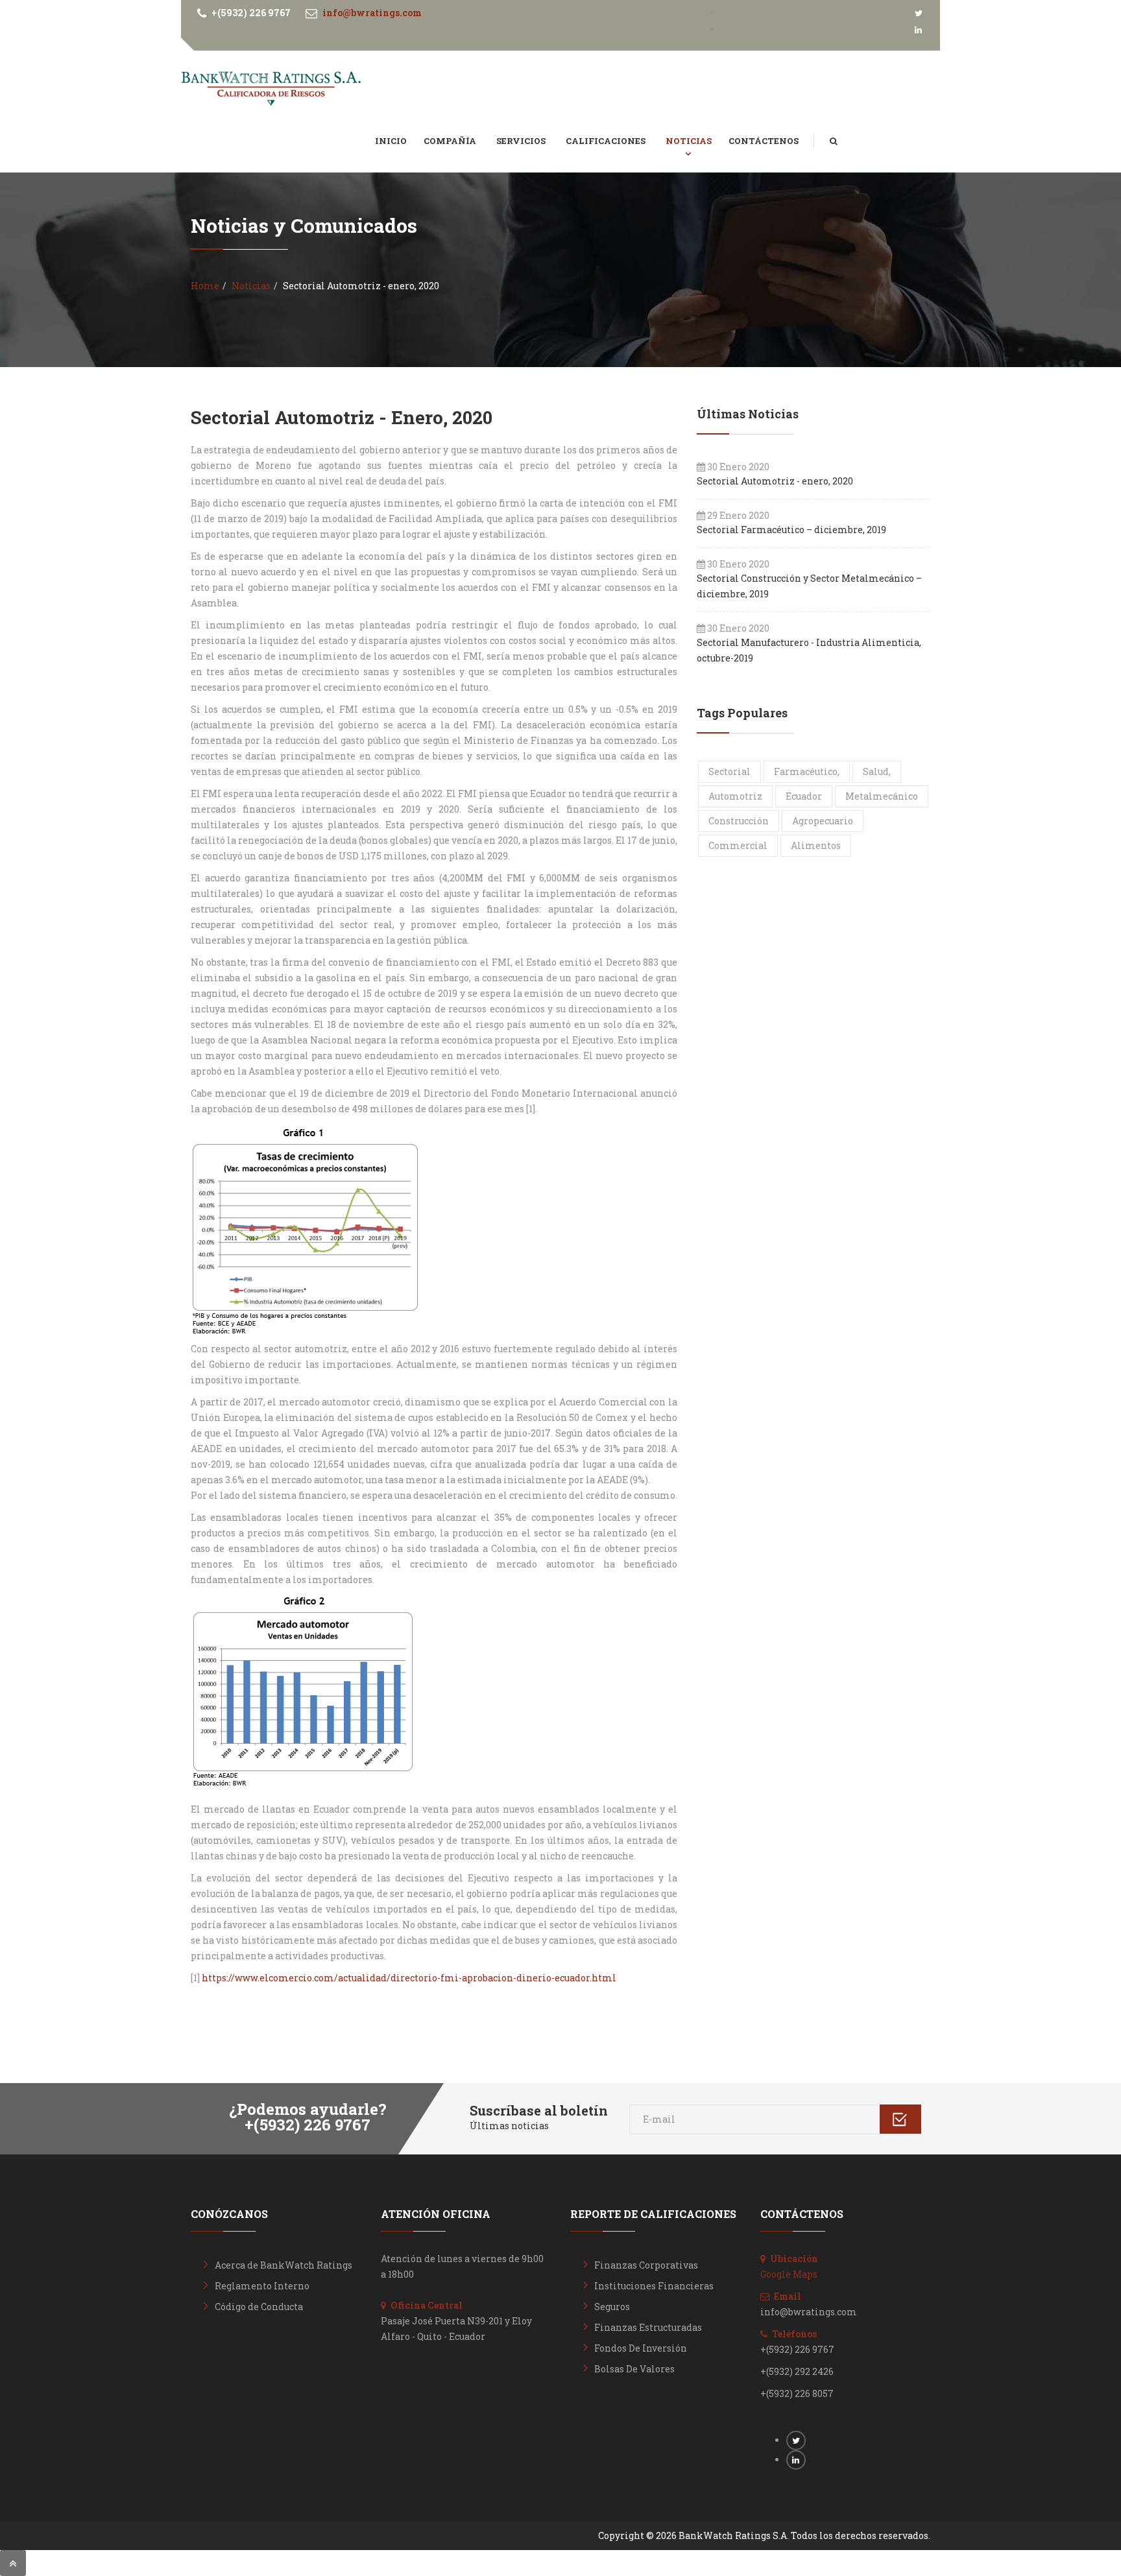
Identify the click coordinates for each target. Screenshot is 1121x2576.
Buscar (843, 128)
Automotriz (735, 796)
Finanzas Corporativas (646, 2265)
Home (205, 286)
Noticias (689, 141)
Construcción (739, 821)
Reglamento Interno (262, 2286)
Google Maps (789, 2274)
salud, (877, 771)
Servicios (522, 141)
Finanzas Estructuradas (648, 2327)
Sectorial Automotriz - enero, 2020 (342, 417)
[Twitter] (919, 13)
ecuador (804, 796)
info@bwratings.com (372, 13)
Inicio (391, 141)
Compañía (451, 141)
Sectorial (729, 771)
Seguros (612, 2307)
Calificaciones (607, 141)
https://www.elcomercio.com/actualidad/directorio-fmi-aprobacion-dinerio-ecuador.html (409, 1978)
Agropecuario (823, 821)
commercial (738, 845)
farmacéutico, (807, 771)
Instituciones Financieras (654, 2286)
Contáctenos (764, 141)
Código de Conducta (259, 2307)
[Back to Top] (13, 2563)
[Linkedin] (919, 30)
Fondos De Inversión (641, 2348)
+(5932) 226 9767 (251, 13)
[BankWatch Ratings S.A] (271, 89)
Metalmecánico (882, 796)
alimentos (816, 845)
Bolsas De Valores (634, 2369)
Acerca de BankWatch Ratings (283, 2265)
